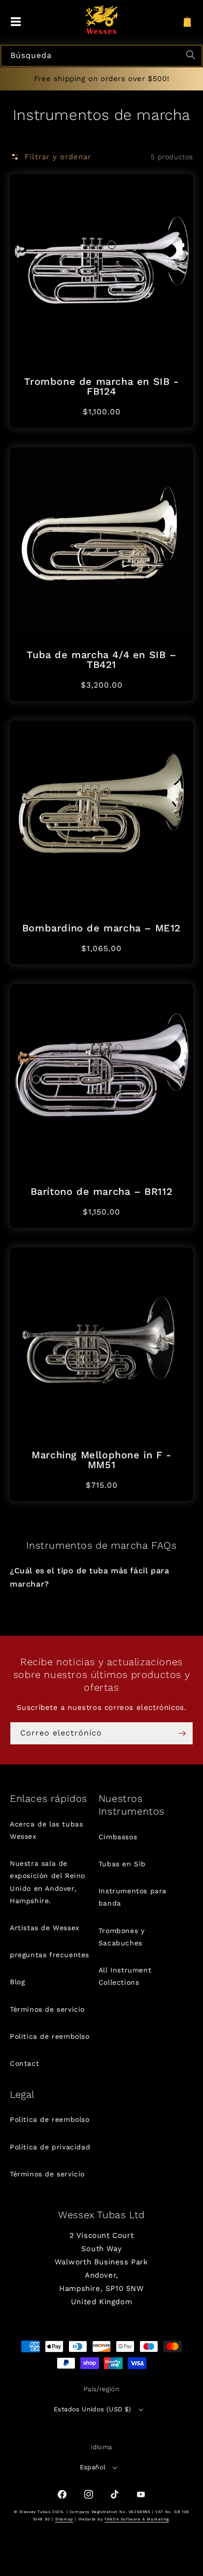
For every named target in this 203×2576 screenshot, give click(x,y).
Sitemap (64, 2519)
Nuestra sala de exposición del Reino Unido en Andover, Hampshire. (48, 1882)
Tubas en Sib (122, 1864)
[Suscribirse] (182, 1733)
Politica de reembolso (50, 2036)
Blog (17, 1982)
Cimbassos (118, 1837)
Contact (24, 2063)
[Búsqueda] (192, 56)
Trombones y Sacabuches (122, 1937)
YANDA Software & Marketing (137, 2519)
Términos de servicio (47, 2009)
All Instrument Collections (125, 1976)
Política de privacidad (50, 2147)
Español (93, 2467)
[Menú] (16, 22)
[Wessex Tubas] (102, 20)
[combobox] (101, 56)
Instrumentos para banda (133, 1897)
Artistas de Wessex (45, 1928)
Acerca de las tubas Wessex (46, 1830)
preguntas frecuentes (50, 1955)
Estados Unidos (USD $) (93, 2409)
